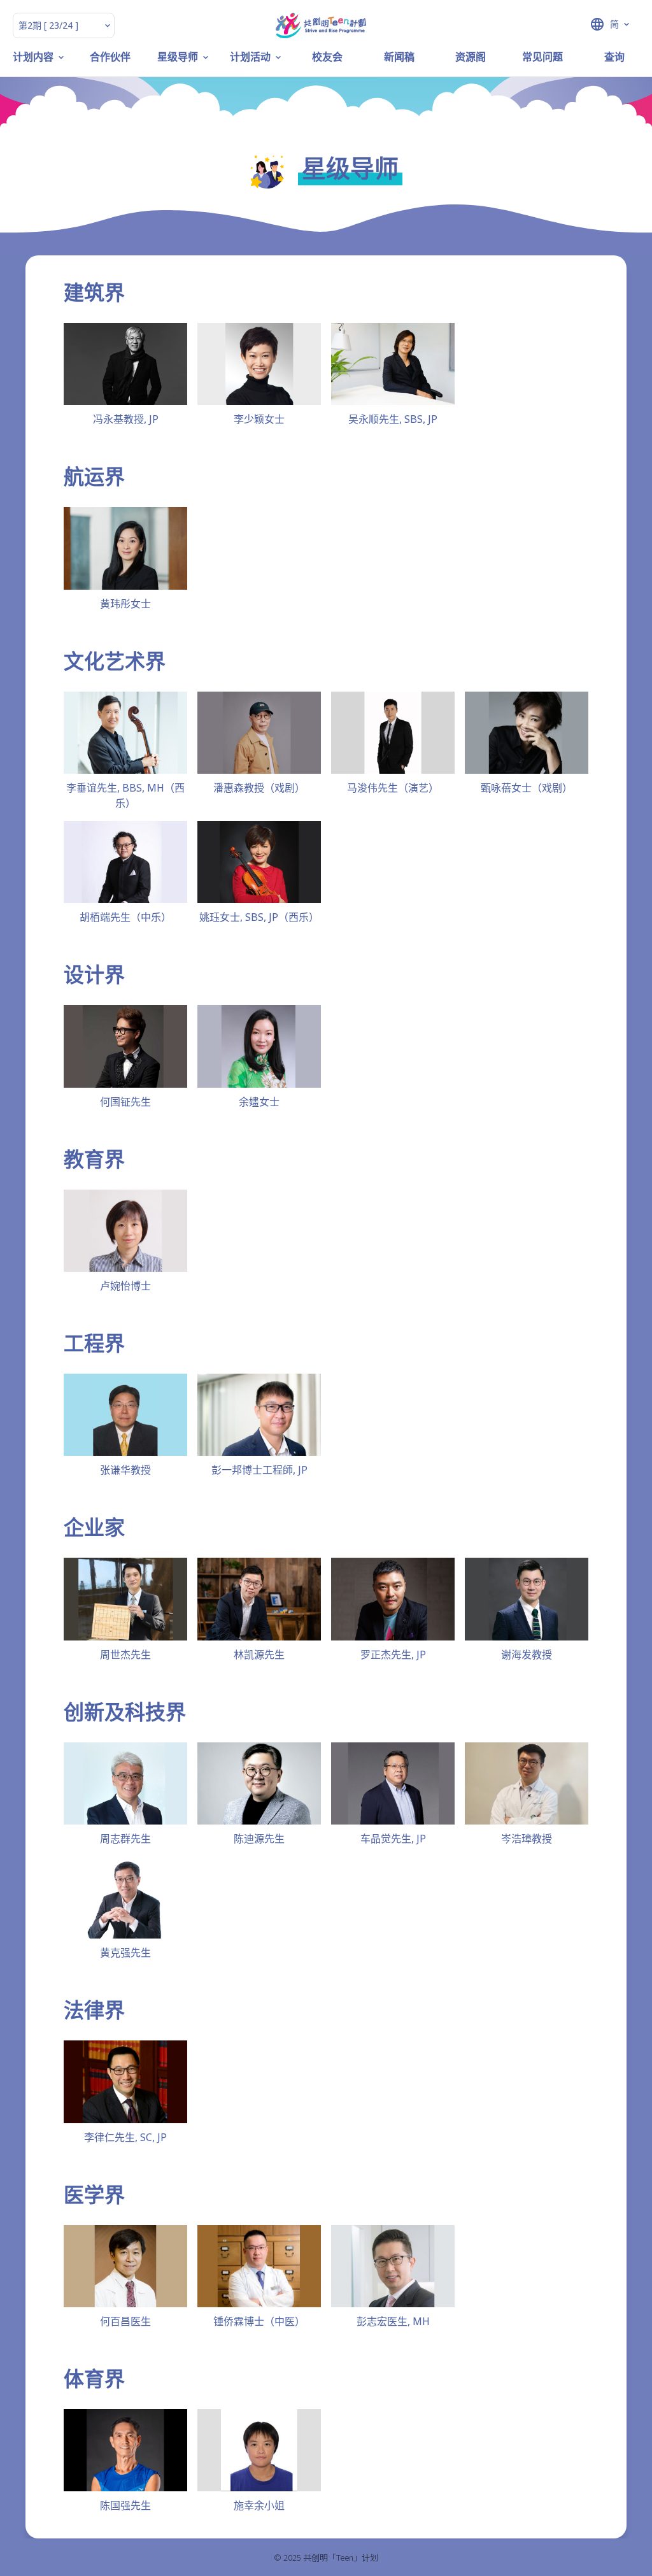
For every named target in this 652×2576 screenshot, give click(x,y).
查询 (614, 57)
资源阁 (471, 57)
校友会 (327, 57)
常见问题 (542, 57)
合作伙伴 (110, 57)
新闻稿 (399, 57)
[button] (581, 24)
